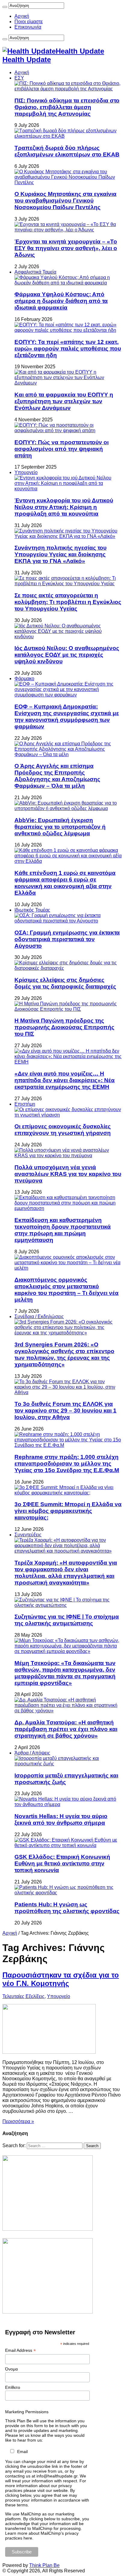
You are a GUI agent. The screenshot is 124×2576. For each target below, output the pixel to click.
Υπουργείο (26, 472)
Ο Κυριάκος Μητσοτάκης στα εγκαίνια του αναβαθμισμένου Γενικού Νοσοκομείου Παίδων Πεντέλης (65, 201)
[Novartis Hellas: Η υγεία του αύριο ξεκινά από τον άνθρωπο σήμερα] (68, 1804)
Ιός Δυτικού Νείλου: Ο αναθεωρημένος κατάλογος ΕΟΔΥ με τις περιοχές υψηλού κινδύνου (67, 655)
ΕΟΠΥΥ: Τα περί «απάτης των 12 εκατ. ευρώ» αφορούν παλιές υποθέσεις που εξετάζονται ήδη (68, 349)
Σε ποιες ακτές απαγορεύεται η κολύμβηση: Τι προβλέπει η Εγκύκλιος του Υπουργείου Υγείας (68, 602)
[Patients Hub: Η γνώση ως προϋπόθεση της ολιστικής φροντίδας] (68, 1893)
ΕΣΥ (19, 78)
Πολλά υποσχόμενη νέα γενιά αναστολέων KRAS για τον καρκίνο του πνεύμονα (68, 1174)
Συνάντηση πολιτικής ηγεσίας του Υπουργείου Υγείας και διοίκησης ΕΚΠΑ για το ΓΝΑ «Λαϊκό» (60, 554)
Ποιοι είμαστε (29, 22)
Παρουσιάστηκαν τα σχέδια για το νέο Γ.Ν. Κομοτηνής (61, 1979)
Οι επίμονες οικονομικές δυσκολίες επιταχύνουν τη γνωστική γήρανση (63, 1130)
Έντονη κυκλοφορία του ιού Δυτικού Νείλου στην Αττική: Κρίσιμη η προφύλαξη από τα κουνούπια (64, 507)
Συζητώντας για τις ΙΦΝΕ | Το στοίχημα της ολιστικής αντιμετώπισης (67, 1620)
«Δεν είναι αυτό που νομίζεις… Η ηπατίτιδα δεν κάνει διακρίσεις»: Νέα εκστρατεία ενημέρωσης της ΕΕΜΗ (65, 1080)
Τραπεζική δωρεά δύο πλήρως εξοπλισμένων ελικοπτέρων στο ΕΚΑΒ (67, 151)
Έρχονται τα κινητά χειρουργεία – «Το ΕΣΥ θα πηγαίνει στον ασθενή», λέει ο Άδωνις (66, 248)
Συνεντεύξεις (28, 1535)
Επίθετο (13, 2387)
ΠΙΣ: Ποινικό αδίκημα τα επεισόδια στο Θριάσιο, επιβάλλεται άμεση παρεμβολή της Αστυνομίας (67, 107)
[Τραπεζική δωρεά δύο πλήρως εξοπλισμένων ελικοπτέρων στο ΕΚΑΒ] (68, 136)
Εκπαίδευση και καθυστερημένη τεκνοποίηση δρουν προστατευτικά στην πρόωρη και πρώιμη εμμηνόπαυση (63, 1230)
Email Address (20, 2350)
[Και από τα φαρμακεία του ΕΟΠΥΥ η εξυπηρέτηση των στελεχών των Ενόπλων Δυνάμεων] (68, 383)
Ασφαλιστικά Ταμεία (35, 272)
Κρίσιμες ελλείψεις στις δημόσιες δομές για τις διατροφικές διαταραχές (65, 983)
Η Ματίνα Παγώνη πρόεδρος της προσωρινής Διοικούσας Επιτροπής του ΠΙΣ (64, 1027)
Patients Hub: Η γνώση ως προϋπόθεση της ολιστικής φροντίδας (67, 1908)
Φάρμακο (24, 679)
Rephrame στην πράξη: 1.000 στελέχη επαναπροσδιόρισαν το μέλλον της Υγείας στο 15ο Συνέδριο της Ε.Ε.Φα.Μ (67, 1464)
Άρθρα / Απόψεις (32, 1753)
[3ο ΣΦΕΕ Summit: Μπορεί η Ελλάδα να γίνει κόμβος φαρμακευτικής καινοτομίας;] (68, 1493)
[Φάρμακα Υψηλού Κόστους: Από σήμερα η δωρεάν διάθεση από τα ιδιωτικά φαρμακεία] (68, 283)
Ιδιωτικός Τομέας (32, 910)
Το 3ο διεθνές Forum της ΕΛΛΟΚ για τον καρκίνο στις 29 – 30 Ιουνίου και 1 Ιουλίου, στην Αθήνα (65, 1411)
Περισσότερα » (18, 2121)
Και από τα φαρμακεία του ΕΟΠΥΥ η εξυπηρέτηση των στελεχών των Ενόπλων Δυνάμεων (64, 401)
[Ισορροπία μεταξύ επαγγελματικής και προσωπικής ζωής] (68, 1764)
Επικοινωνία (28, 27)
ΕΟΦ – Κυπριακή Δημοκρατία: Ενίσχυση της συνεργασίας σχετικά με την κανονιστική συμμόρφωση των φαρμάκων (67, 716)
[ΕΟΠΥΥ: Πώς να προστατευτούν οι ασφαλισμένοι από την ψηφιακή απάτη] (68, 430)
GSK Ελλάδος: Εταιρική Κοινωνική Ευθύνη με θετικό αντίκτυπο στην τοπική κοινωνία (62, 1863)
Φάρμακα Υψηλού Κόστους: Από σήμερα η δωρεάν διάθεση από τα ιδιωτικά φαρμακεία (61, 301)
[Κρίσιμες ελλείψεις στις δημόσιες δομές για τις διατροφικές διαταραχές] (68, 968)
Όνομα (11, 2369)
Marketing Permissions (27, 2412)
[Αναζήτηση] (5, 7)
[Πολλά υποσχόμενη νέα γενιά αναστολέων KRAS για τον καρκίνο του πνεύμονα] (68, 1156)
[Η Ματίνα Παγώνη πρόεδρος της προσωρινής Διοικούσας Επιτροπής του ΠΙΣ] (68, 1009)
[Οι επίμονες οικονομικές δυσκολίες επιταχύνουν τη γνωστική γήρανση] (68, 1115)
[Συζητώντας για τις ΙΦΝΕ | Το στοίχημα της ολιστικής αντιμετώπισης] (68, 1605)
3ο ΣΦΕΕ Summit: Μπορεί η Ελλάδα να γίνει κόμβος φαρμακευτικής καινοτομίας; (68, 1511)
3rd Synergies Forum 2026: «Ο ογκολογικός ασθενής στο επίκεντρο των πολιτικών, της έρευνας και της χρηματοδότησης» (64, 1354)
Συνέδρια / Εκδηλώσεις (39, 1316)
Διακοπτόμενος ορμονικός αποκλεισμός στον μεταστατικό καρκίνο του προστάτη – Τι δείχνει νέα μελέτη (67, 1290)
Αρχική (22, 16)
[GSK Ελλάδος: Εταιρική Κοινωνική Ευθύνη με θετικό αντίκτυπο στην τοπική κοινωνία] (68, 1845)
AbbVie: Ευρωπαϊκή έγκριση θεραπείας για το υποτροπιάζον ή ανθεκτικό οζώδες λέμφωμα (60, 827)
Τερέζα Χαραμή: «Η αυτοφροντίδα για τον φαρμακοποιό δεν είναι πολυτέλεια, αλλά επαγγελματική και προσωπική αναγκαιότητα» (66, 1573)
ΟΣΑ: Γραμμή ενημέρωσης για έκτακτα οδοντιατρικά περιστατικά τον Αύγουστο (67, 939)
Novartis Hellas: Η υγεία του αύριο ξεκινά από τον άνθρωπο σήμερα (61, 1819)
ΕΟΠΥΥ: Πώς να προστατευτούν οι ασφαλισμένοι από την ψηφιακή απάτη (62, 449)
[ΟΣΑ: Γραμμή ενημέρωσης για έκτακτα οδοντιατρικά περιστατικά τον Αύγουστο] (68, 921)
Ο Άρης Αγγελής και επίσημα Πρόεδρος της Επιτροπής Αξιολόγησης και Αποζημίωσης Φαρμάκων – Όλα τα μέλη (57, 776)
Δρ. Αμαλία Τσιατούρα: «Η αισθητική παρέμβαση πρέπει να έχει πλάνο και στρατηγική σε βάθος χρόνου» (66, 1729)
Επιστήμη (25, 1104)
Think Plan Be (44, 2565)
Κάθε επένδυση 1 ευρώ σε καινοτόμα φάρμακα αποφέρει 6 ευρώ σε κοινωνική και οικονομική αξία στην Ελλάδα (65, 883)
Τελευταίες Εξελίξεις (23, 1996)
